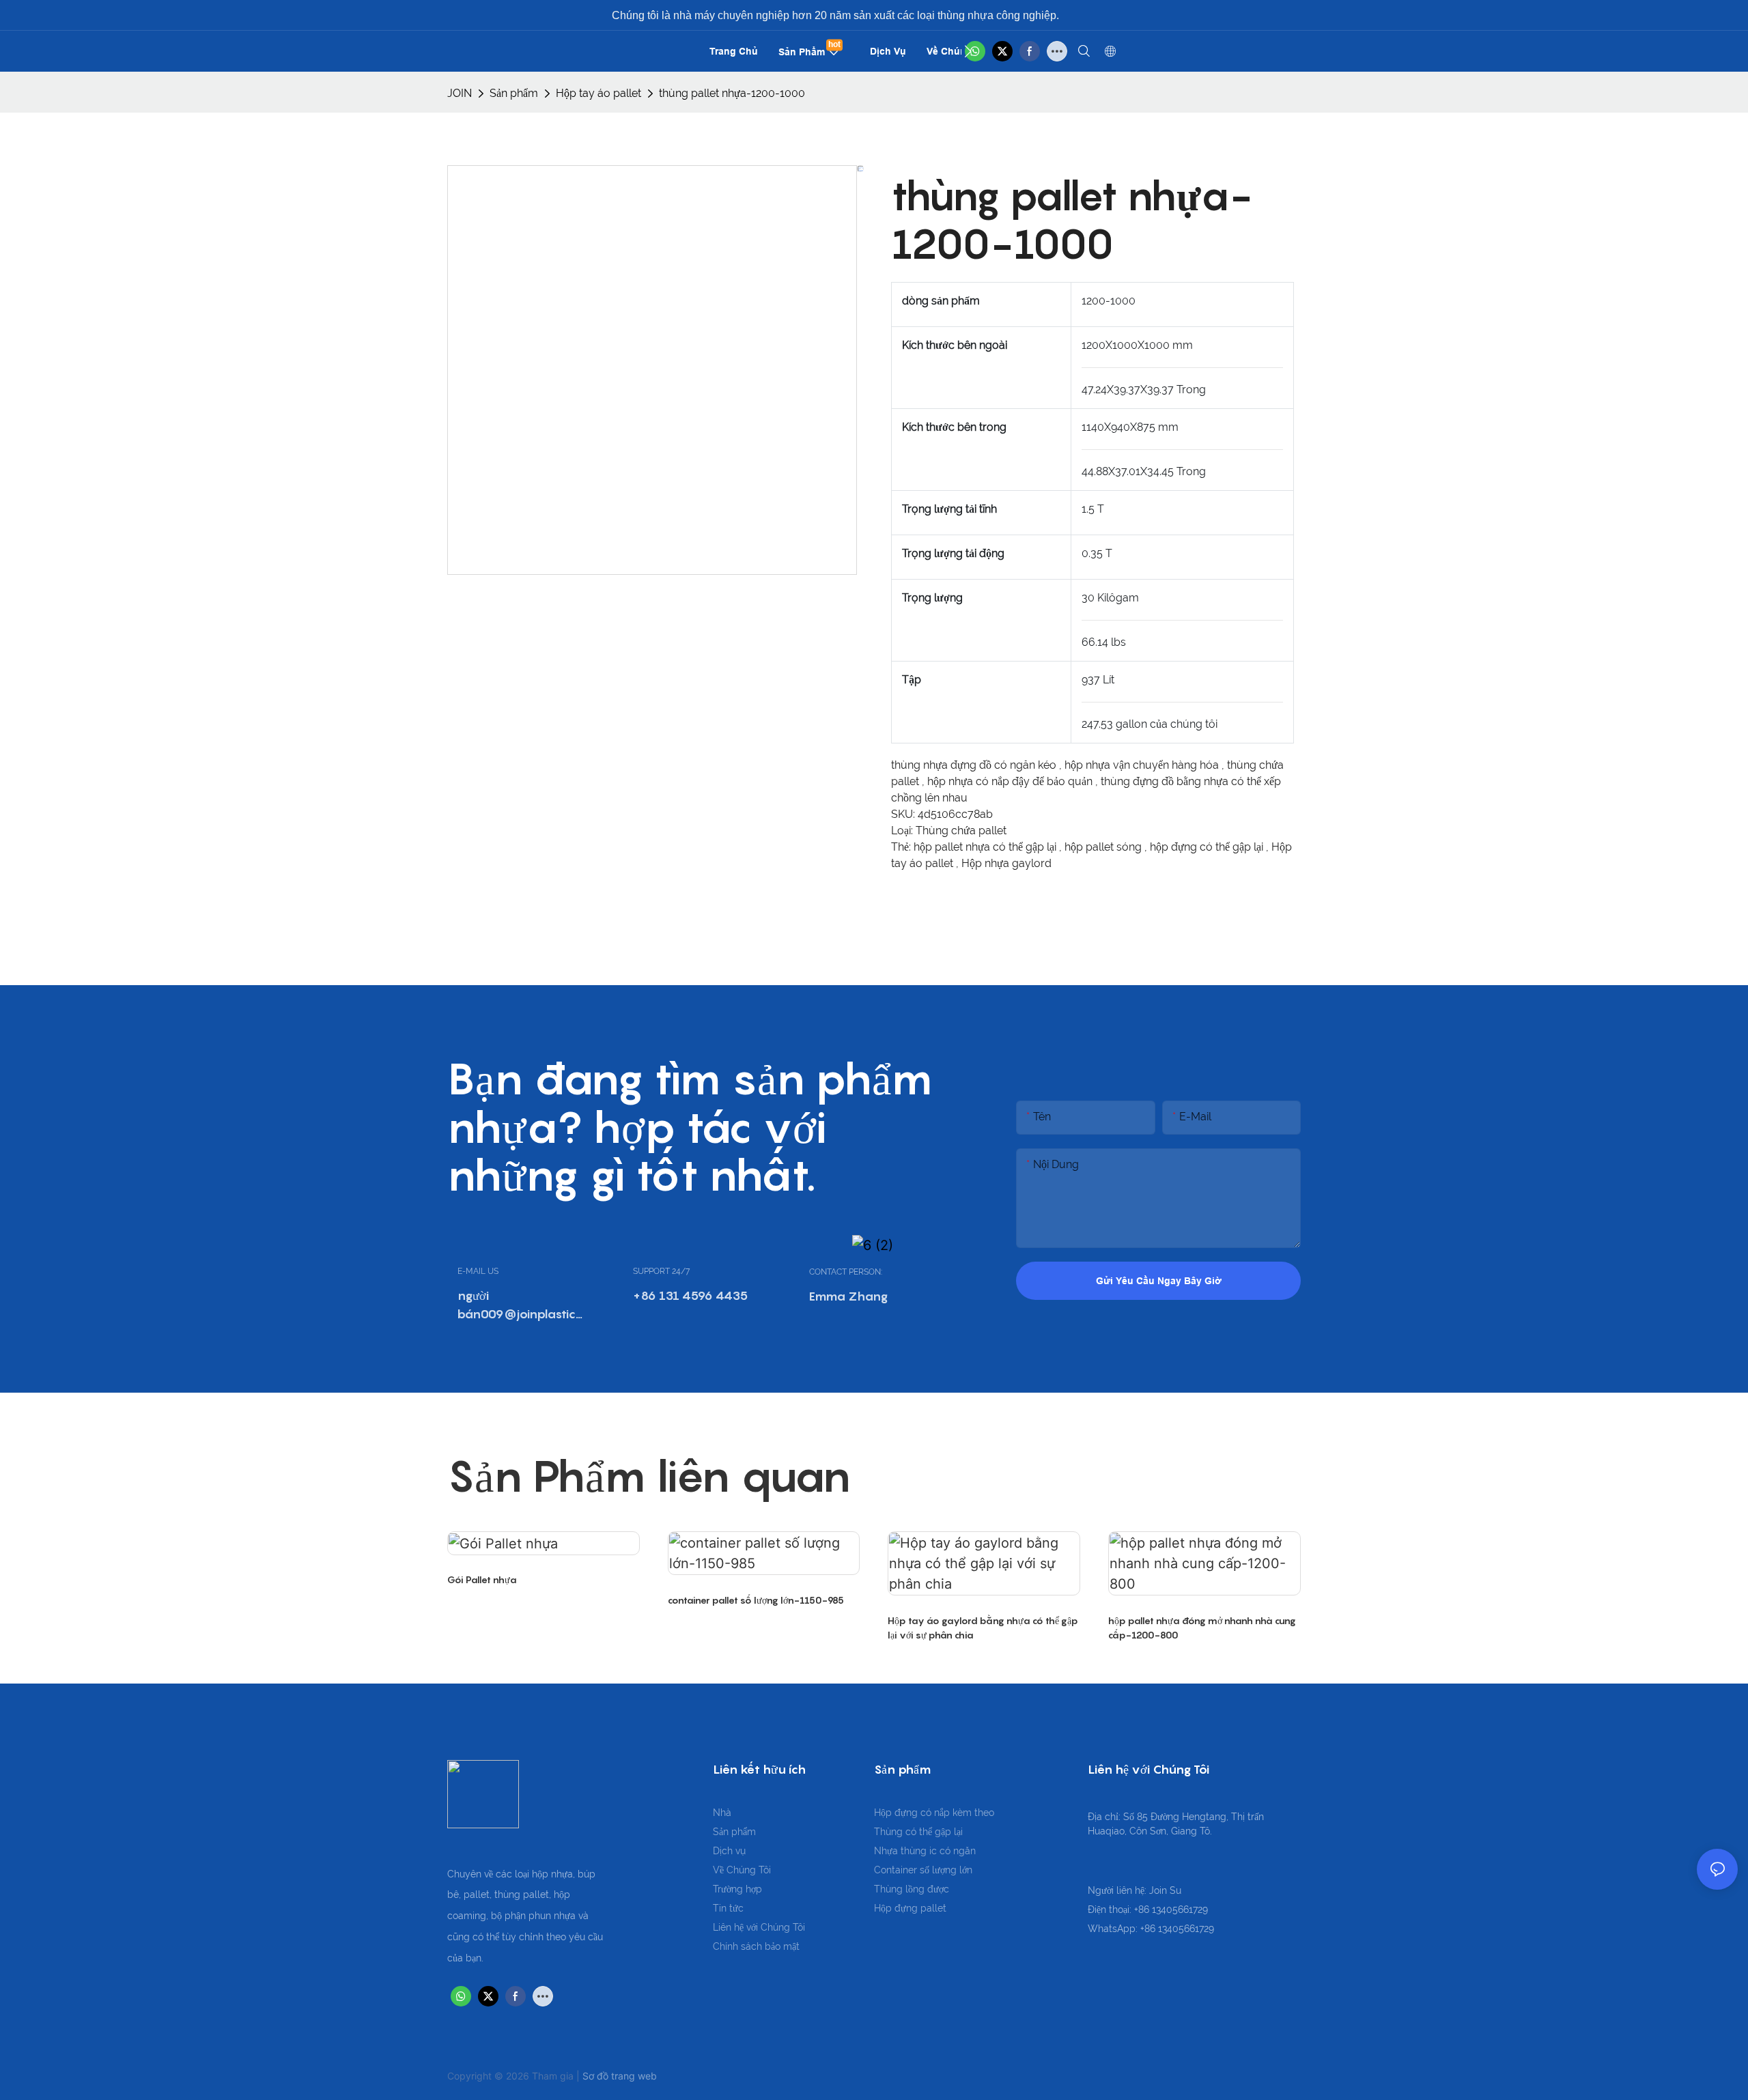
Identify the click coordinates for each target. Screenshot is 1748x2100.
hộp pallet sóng (1104, 847)
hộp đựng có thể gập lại (1208, 847)
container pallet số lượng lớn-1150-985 (756, 1600)
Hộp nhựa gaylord (1006, 863)
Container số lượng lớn (923, 1870)
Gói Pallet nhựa (482, 1579)
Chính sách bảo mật (756, 1946)
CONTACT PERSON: (846, 1272)
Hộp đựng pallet (910, 1908)
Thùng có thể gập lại (918, 1832)
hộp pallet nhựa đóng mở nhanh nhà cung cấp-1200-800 (1202, 1628)
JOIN (460, 93)
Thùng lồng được (912, 1889)
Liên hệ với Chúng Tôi (759, 1927)
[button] (968, 51)
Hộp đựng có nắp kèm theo (934, 1813)
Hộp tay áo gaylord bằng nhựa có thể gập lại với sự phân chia (983, 1628)
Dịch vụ (729, 1851)
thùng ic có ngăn (938, 1851)
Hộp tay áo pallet (598, 93)
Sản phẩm (514, 93)
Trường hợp (737, 1889)
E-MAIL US (478, 1271)
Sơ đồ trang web (620, 2076)
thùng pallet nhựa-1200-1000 (732, 93)
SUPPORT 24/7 (661, 1271)
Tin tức (728, 1908)
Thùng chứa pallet (961, 831)
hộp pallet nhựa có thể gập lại (986, 847)
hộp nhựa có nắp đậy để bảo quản (1011, 781)
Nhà (722, 1813)
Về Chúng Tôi (742, 1870)
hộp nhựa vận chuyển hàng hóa (1143, 765)
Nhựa (887, 1851)
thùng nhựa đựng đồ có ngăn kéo (975, 765)
